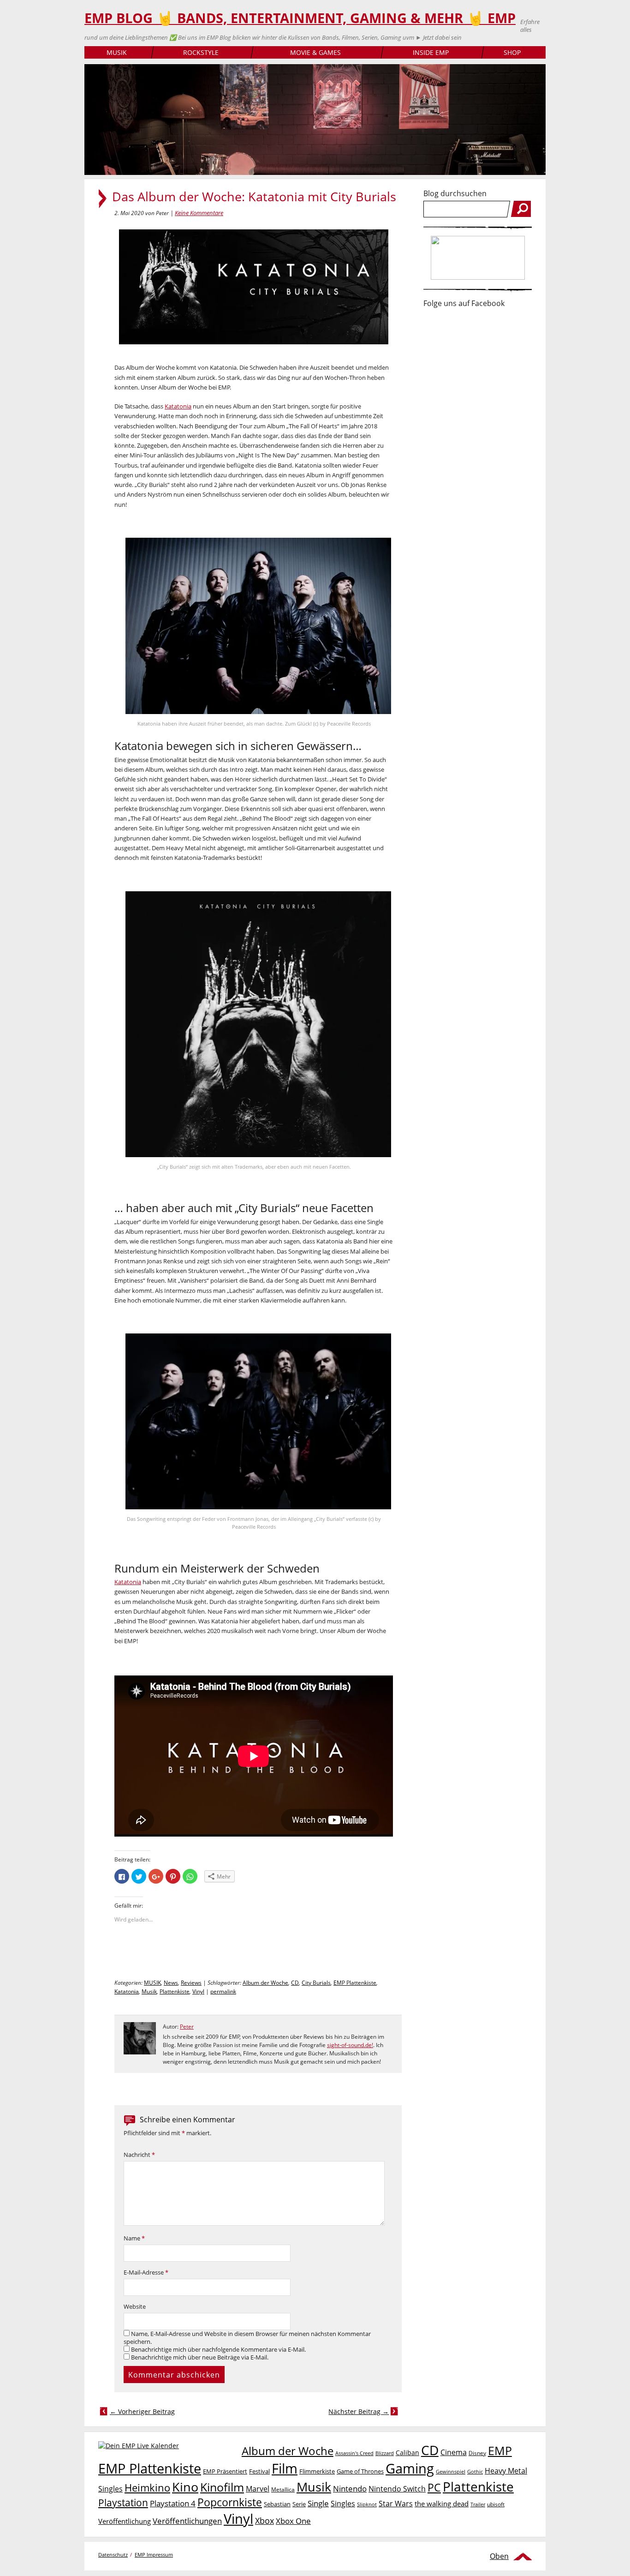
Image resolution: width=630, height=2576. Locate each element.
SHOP (512, 52)
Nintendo (350, 2489)
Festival (259, 2471)
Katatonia (178, 406)
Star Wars (396, 2504)
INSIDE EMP (431, 52)
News (171, 1983)
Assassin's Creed (354, 2453)
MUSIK (117, 52)
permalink (223, 1991)
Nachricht (139, 2155)
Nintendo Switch (397, 2489)
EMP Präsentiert (225, 2471)
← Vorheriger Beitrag (142, 2411)
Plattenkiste (175, 1991)
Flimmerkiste (317, 2471)
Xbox (264, 2521)
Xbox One (293, 2521)
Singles (343, 2503)
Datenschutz (113, 2555)
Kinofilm (222, 2487)
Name (134, 2238)
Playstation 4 (173, 2503)
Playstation (123, 2503)
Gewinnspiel (451, 2471)
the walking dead (442, 2504)
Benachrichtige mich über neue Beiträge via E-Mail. (200, 2357)
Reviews (191, 1983)
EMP (500, 2450)
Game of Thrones (360, 2471)
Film (285, 2468)
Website (135, 2307)
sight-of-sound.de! (350, 2045)
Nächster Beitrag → (359, 2411)
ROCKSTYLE (201, 52)
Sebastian (277, 2504)
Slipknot (367, 2504)
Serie (299, 2504)
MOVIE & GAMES (315, 52)
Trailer (478, 2504)
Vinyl (198, 1991)
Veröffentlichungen (187, 2521)
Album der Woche (265, 1983)
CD (295, 1983)
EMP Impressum (154, 2555)
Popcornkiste (230, 2502)
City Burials (316, 1983)
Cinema (454, 2452)
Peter (187, 2027)
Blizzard (385, 2453)
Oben (499, 2556)
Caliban (407, 2453)
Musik (149, 1991)
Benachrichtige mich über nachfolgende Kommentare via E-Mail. (218, 2350)
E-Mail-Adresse (146, 2273)
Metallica (283, 2489)
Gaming (410, 2468)
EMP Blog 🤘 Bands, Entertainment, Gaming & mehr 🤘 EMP (300, 18)
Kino (185, 2487)
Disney (477, 2453)
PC (434, 2488)
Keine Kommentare (199, 213)
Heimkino (147, 2488)
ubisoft (496, 2504)
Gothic (475, 2471)
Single (318, 2503)
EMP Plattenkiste (355, 1983)
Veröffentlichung (125, 2521)
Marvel (258, 2489)
